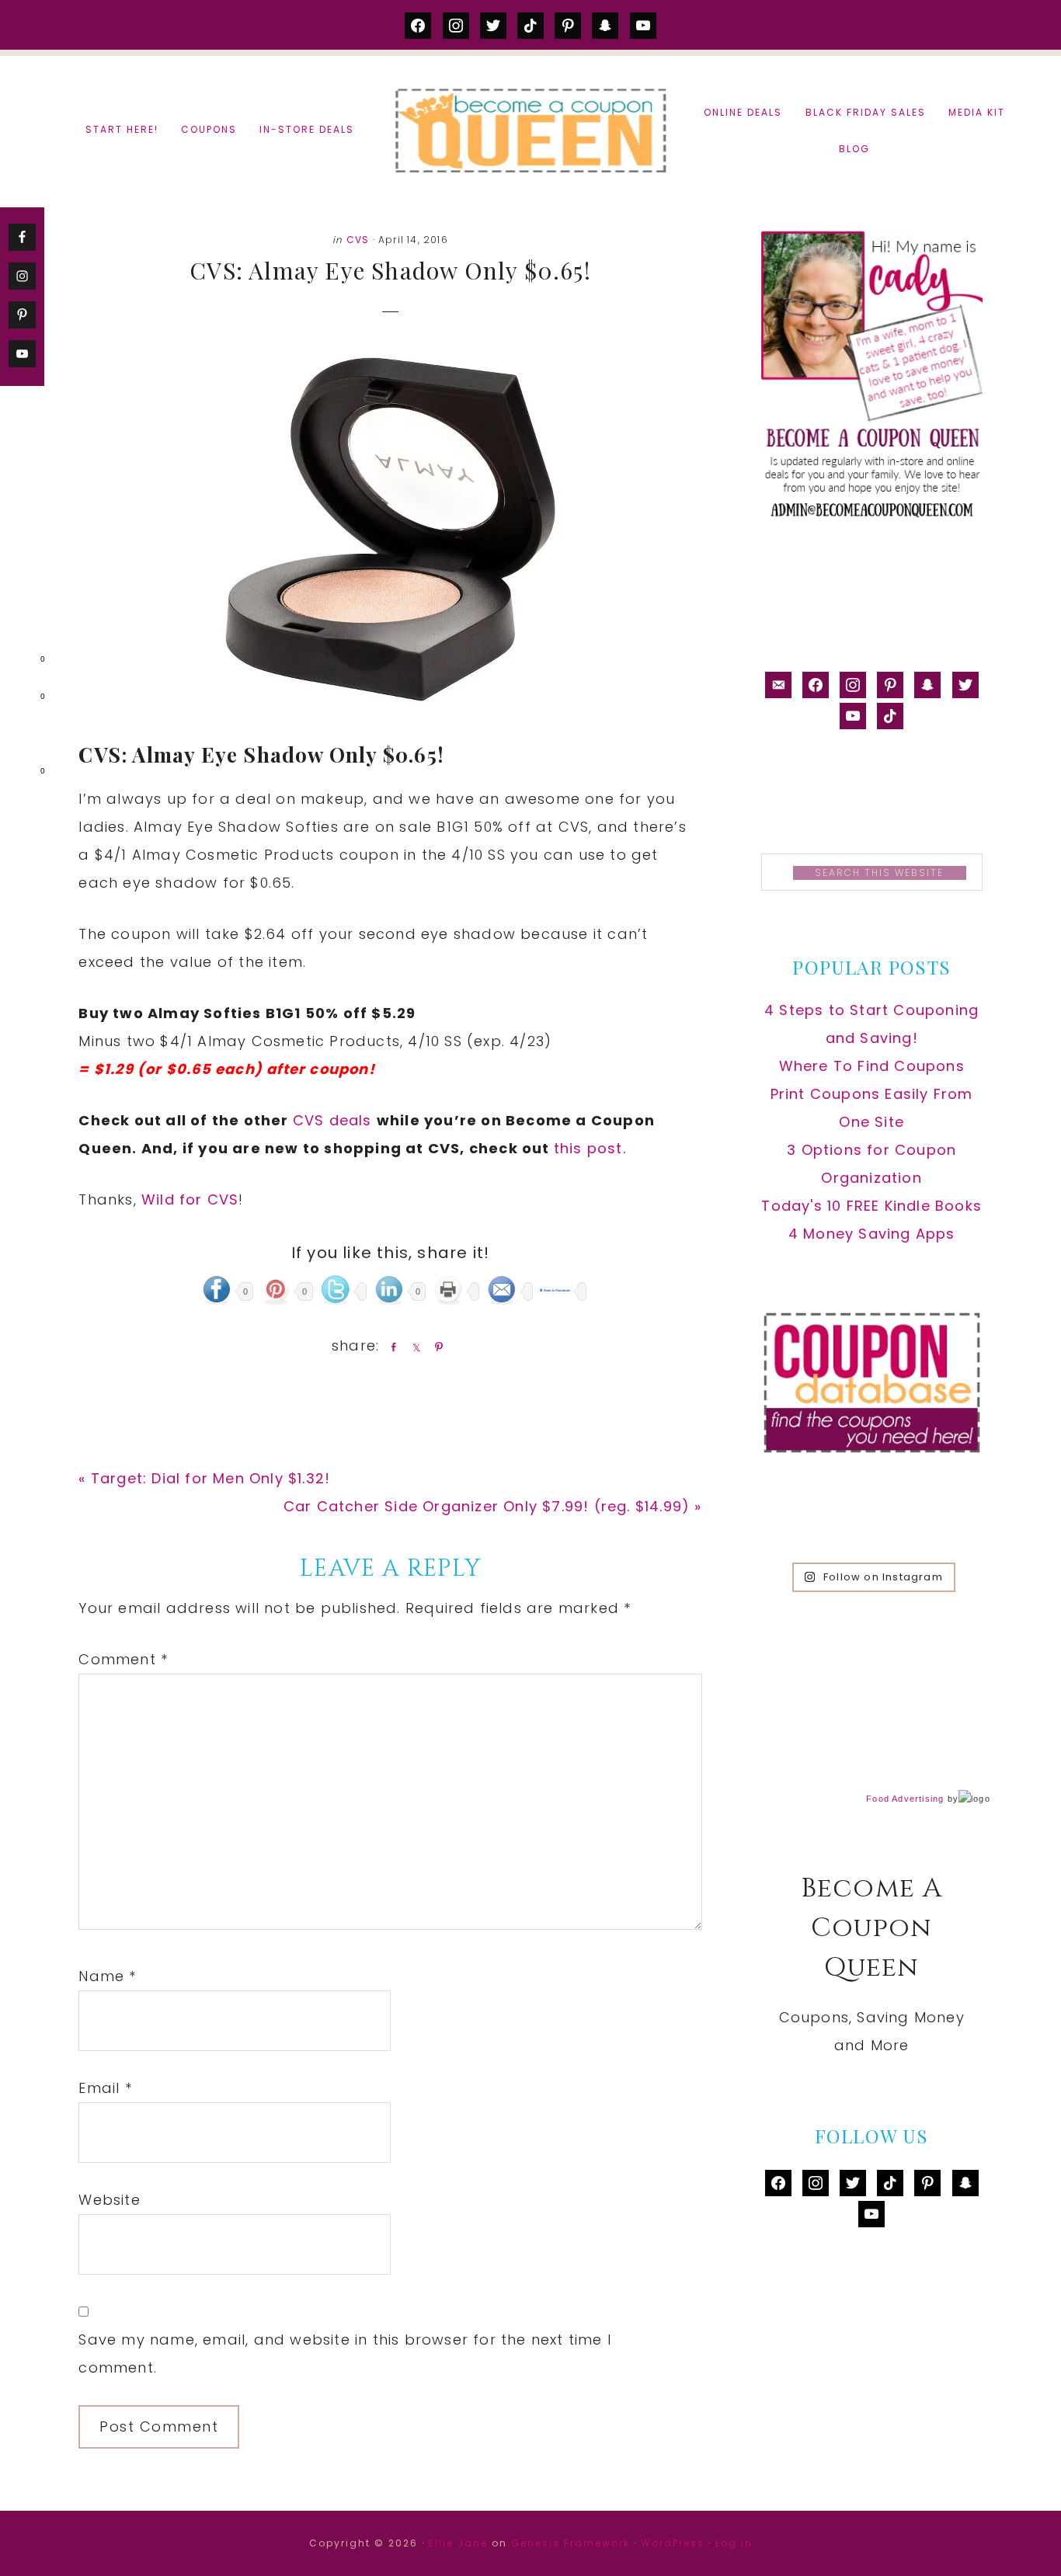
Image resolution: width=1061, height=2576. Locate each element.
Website (109, 2200)
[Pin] (436, 1347)
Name (107, 1976)
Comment (123, 1659)
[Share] (391, 1347)
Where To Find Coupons (872, 1066)
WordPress (673, 2543)
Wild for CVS (190, 1199)
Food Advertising (905, 1799)
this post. (590, 1148)
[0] (19, 662)
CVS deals (335, 1120)
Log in (734, 2543)
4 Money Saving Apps (872, 1234)
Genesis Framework (571, 2543)
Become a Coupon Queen (530, 130)
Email (105, 2088)
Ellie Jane (458, 2543)
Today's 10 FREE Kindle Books (871, 1206)
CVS (358, 240)
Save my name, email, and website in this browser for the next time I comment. (345, 2354)
